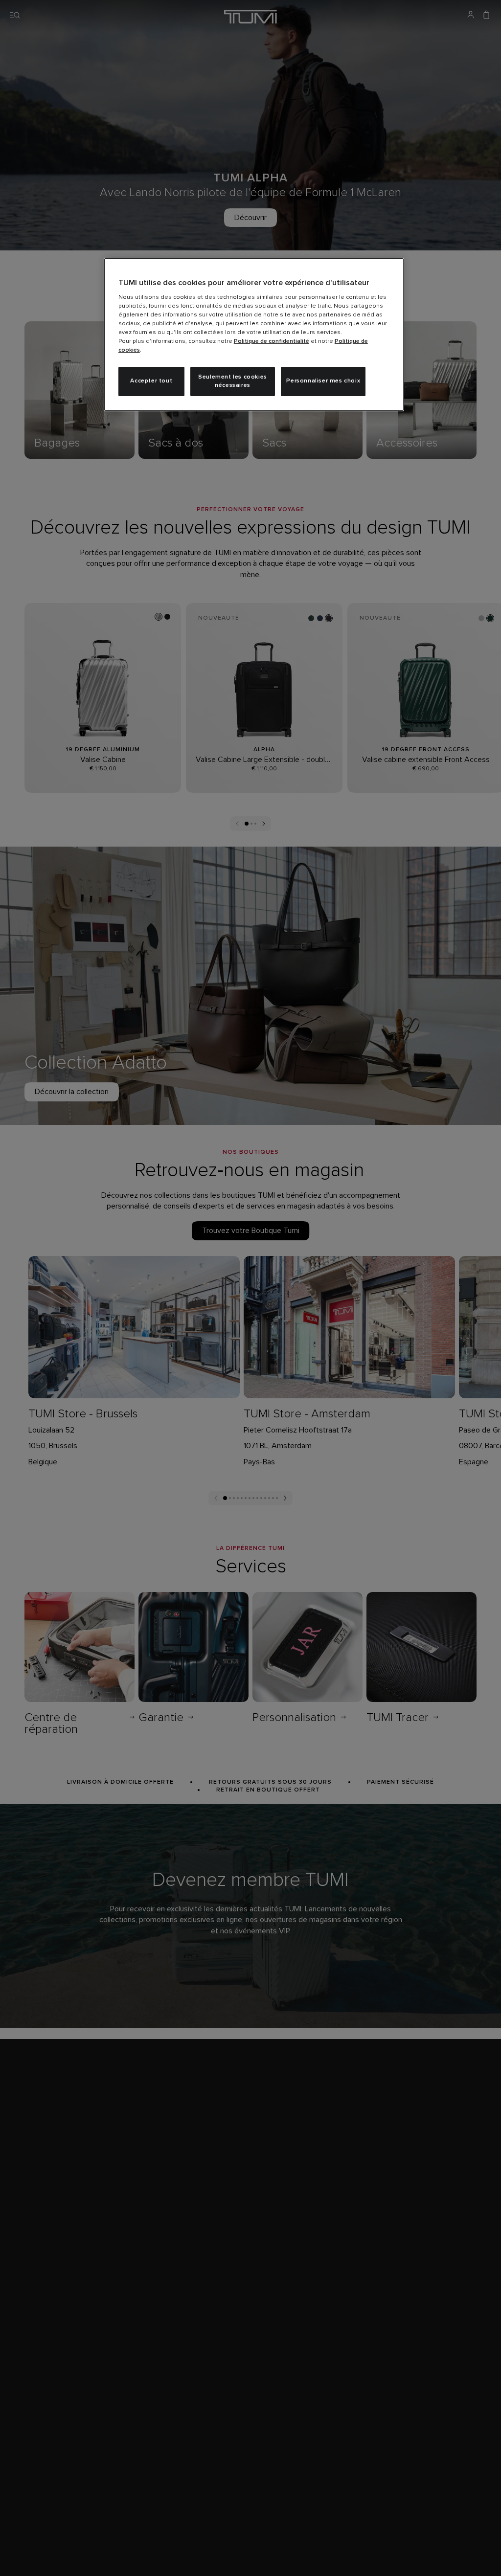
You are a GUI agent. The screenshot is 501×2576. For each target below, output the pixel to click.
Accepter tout (151, 381)
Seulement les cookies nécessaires (233, 381)
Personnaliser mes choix (323, 381)
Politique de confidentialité (272, 341)
